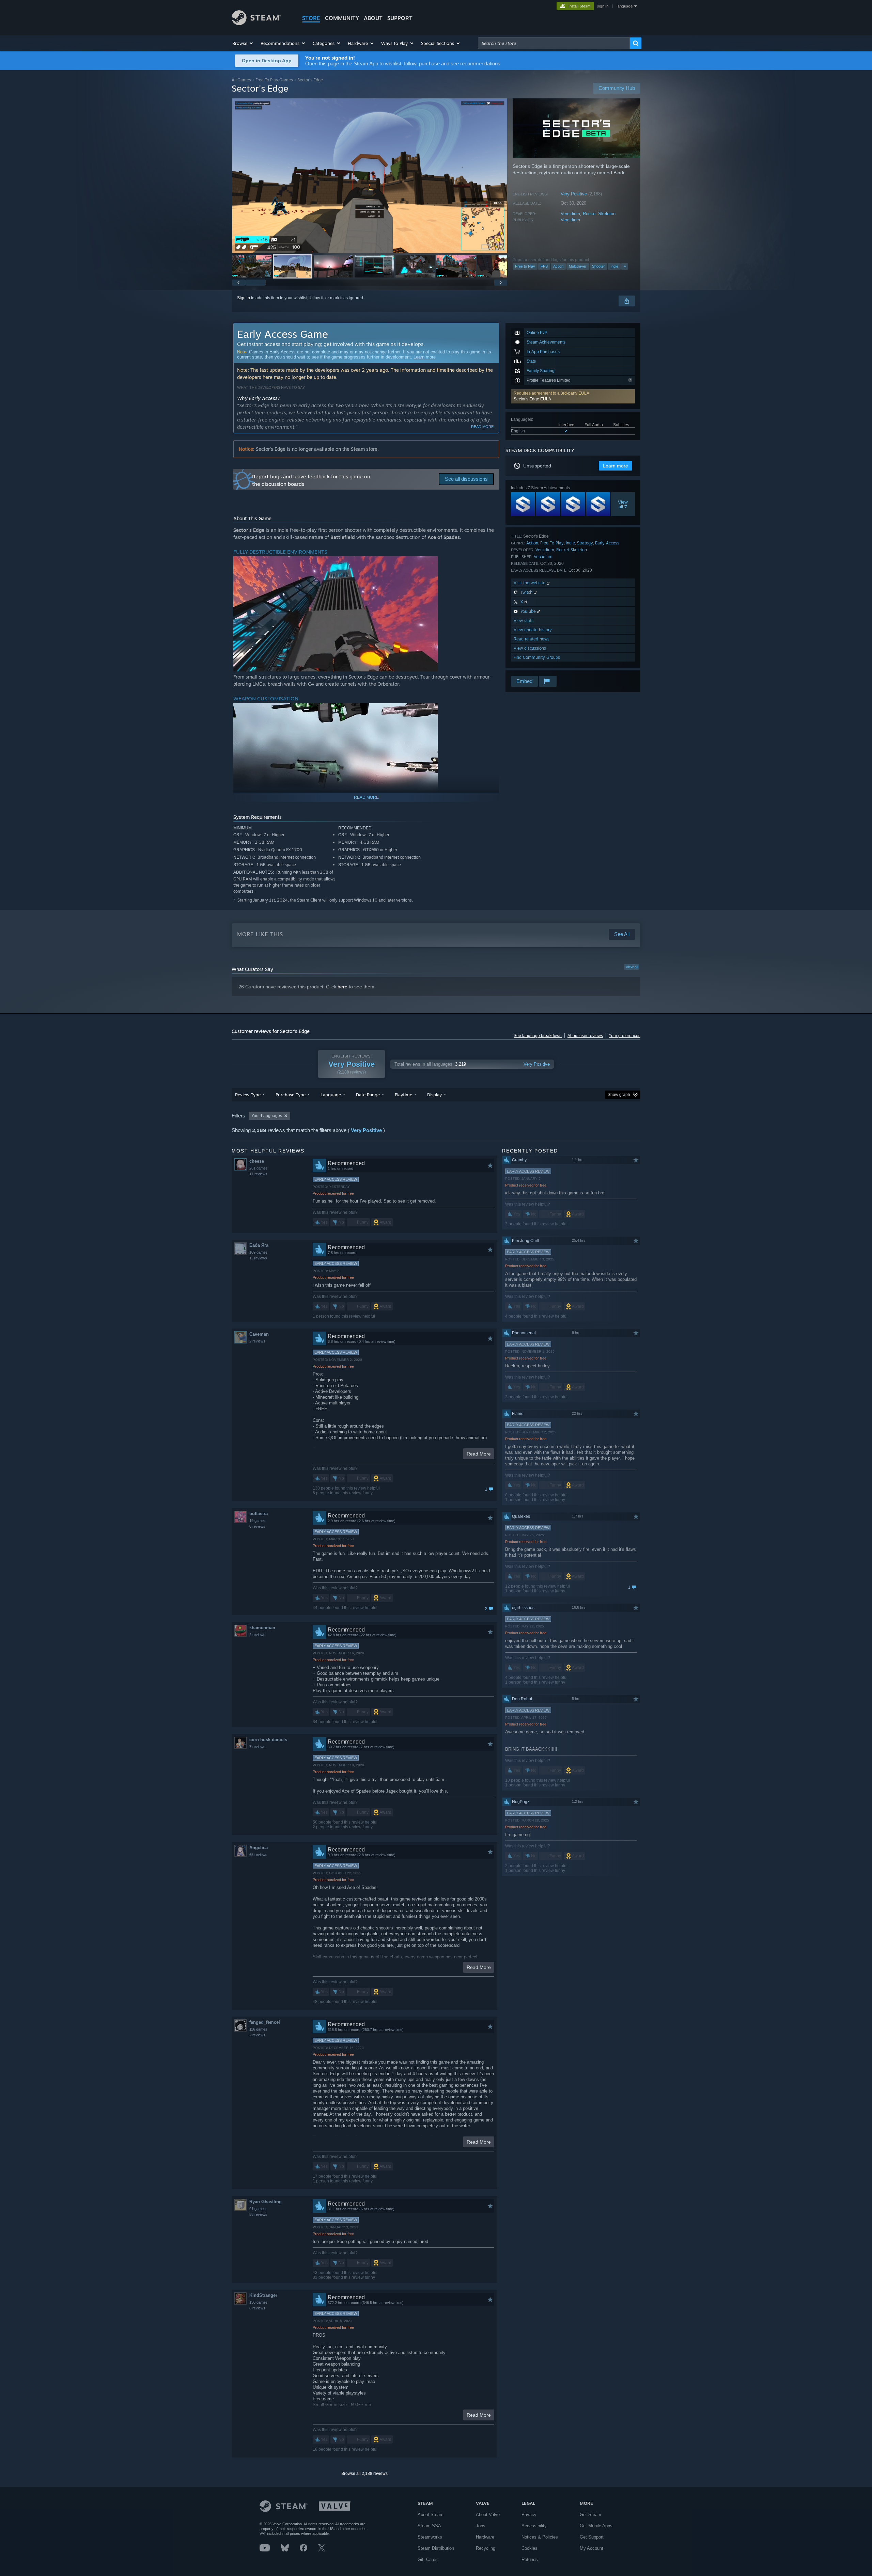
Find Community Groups (537, 657)
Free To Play (552, 543)
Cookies (530, 2548)
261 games (259, 1168)
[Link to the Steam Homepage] (256, 23)
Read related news (532, 639)
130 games (259, 2302)
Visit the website (530, 583)
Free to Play (525, 266)
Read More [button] (479, 1454)
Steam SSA (429, 2526)
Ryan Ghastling (266, 2202)
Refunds (530, 2559)
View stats (524, 621)
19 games (258, 1521)
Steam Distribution (436, 2548)
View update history (533, 630)
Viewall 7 (623, 504)
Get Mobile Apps (596, 2526)
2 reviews (257, 1341)
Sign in (244, 298)
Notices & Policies (540, 2537)
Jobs (481, 2526)
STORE (311, 18)
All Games (241, 80)
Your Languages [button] (267, 1116)
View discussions (530, 648)
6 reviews (257, 2308)
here (342, 987)
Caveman (259, 1334)
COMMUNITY (342, 18)
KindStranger (263, 2295)
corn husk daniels (268, 1740)
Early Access (607, 543)
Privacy (529, 2515)
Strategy (585, 543)
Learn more (425, 357)
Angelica (259, 1848)
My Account (591, 2548)
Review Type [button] (248, 1095)
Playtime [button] (403, 1095)
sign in (603, 6)
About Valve (488, 2515)
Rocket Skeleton (599, 214)
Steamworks (430, 2537)
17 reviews (258, 1174)
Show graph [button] (619, 1095)
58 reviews (258, 2214)
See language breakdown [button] (538, 1036)
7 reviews (257, 1747)
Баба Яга (259, 1245)
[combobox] (554, 43)
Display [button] (434, 1095)
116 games (258, 2029)
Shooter (598, 266)
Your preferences (625, 1036)
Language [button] (331, 1095)
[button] (243, 43)
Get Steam (590, 2515)
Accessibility (534, 2526)
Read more (482, 427)
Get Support (592, 2537)
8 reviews (257, 1526)
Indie (614, 266)
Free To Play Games (274, 80)
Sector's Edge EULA (532, 399)
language (625, 6)
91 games (258, 2209)
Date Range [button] (368, 1095)
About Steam (431, 2515)
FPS (544, 266)
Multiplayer (578, 266)
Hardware (485, 2537)
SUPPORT (400, 18)
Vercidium (570, 214)
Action (558, 266)
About (373, 18)
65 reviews (258, 1855)
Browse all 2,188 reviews (364, 2474)
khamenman (262, 1628)
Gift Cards (428, 2559)
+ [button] (625, 266)
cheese (257, 1161)
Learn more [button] (616, 466)
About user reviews (585, 1036)
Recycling (486, 2548)
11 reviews (258, 1258)
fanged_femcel (265, 2022)
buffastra (259, 1514)
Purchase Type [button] (291, 1095)
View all (632, 967)
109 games (259, 1252)
